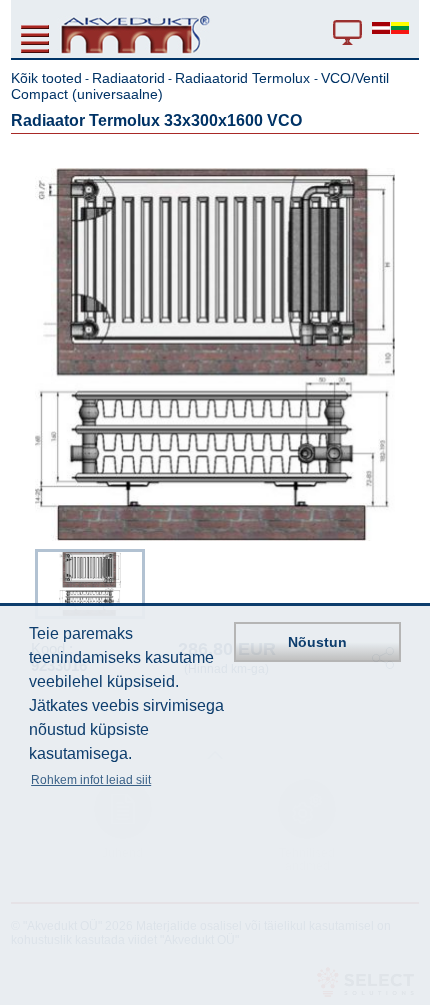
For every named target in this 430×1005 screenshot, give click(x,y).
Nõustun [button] (317, 642)
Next (405, 581)
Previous (25, 581)
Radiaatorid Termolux (244, 78)
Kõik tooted (46, 78)
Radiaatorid (128, 78)
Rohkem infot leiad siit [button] (91, 780)
